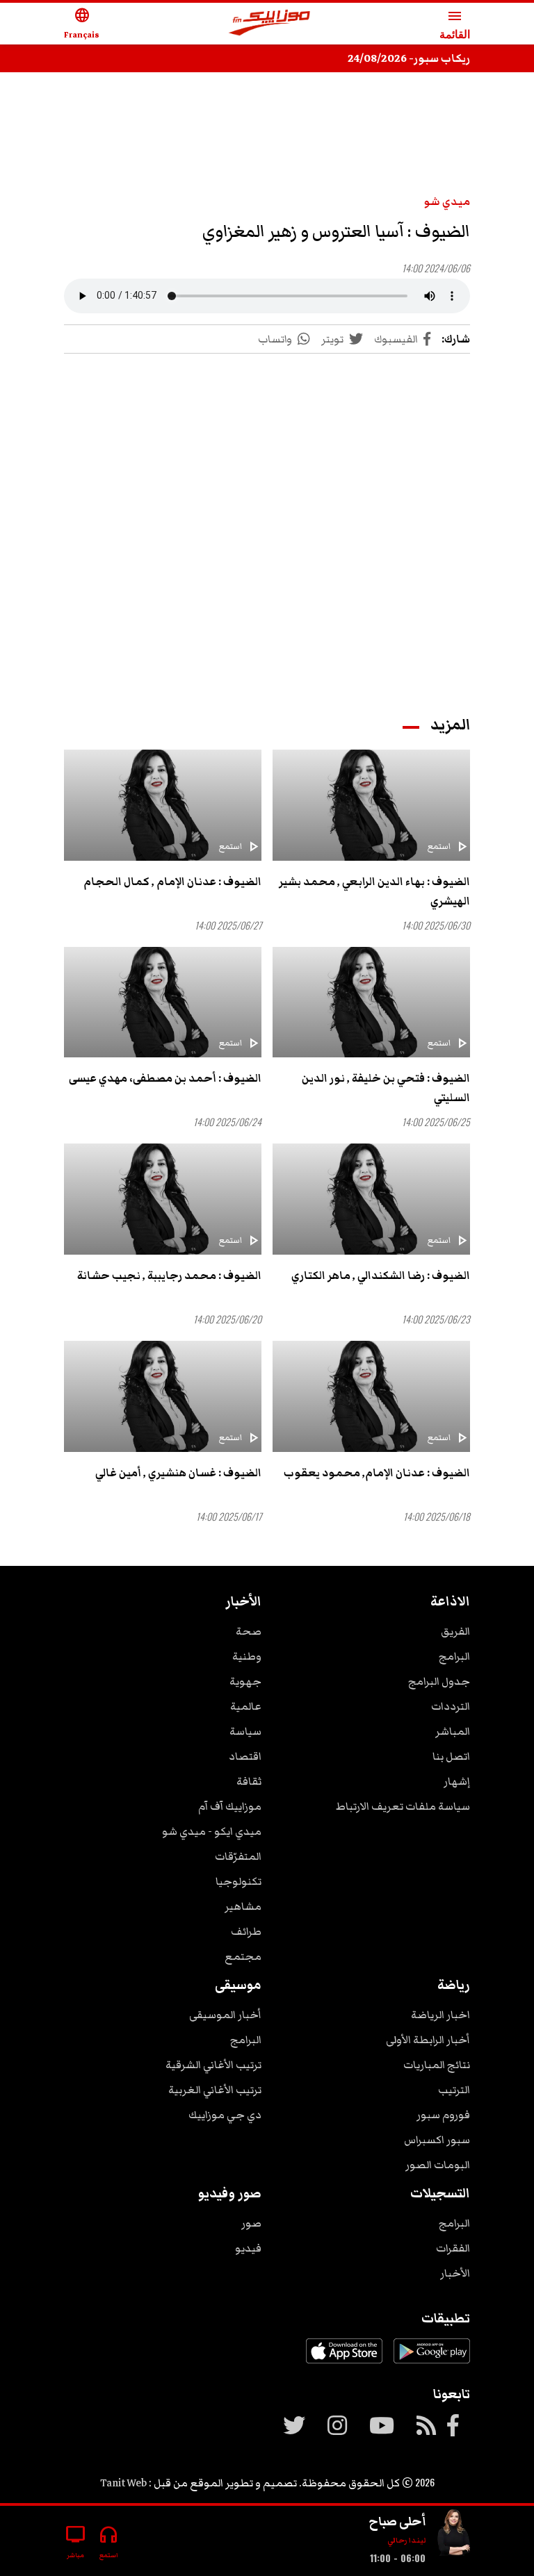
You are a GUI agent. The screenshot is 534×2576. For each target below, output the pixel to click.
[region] (267, 126)
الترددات (451, 1706)
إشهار (457, 1781)
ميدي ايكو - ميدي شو (212, 1831)
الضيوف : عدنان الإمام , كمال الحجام (172, 882)
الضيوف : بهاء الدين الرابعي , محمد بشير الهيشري (374, 891)
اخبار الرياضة (440, 2015)
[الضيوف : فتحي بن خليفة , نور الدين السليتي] (371, 1002)
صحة (249, 1631)
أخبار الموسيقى (225, 2015)
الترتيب (454, 2090)
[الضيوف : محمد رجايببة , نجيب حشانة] (163, 1199)
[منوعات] (453, 2535)
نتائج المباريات (437, 2065)
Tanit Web (123, 2483)
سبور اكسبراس (437, 2140)
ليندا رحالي (406, 2540)
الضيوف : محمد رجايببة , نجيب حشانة (169, 1275)
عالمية (246, 1706)
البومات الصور (438, 2165)
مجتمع (243, 1956)
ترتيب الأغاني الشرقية (213, 2065)
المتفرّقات (238, 1856)
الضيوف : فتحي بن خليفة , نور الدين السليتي (386, 1088)
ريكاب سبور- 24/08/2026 (409, 58)
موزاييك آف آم (230, 1806)
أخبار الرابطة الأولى (428, 2040)
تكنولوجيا (238, 1881)
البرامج (454, 1656)
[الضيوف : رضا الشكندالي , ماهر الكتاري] (371, 1199)
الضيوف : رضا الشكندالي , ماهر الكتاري (381, 1275)
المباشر (453, 1731)
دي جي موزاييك (225, 2115)
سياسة (245, 1731)
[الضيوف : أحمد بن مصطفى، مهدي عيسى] (163, 1002)
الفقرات (453, 2248)
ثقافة (249, 1781)
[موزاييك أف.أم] (270, 24)
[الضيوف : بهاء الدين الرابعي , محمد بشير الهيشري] (371, 805)
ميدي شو (447, 201)
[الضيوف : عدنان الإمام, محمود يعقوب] (371, 1396)
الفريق (455, 1631)
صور (251, 2223)
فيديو (248, 2248)
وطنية (247, 1656)
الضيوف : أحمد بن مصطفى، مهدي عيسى (165, 1078)
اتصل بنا (451, 1756)
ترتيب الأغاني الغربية (215, 2090)
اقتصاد (245, 1756)
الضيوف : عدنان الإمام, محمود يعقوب (377, 1473)
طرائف (246, 1931)
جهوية (245, 1681)
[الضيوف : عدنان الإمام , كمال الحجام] (163, 805)
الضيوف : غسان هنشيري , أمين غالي (178, 1473)
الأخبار (455, 2273)
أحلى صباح (397, 2521)
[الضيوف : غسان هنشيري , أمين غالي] (163, 1396)
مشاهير (243, 1906)
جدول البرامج (439, 1681)
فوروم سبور (443, 2115)
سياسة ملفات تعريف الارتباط (403, 1806)
